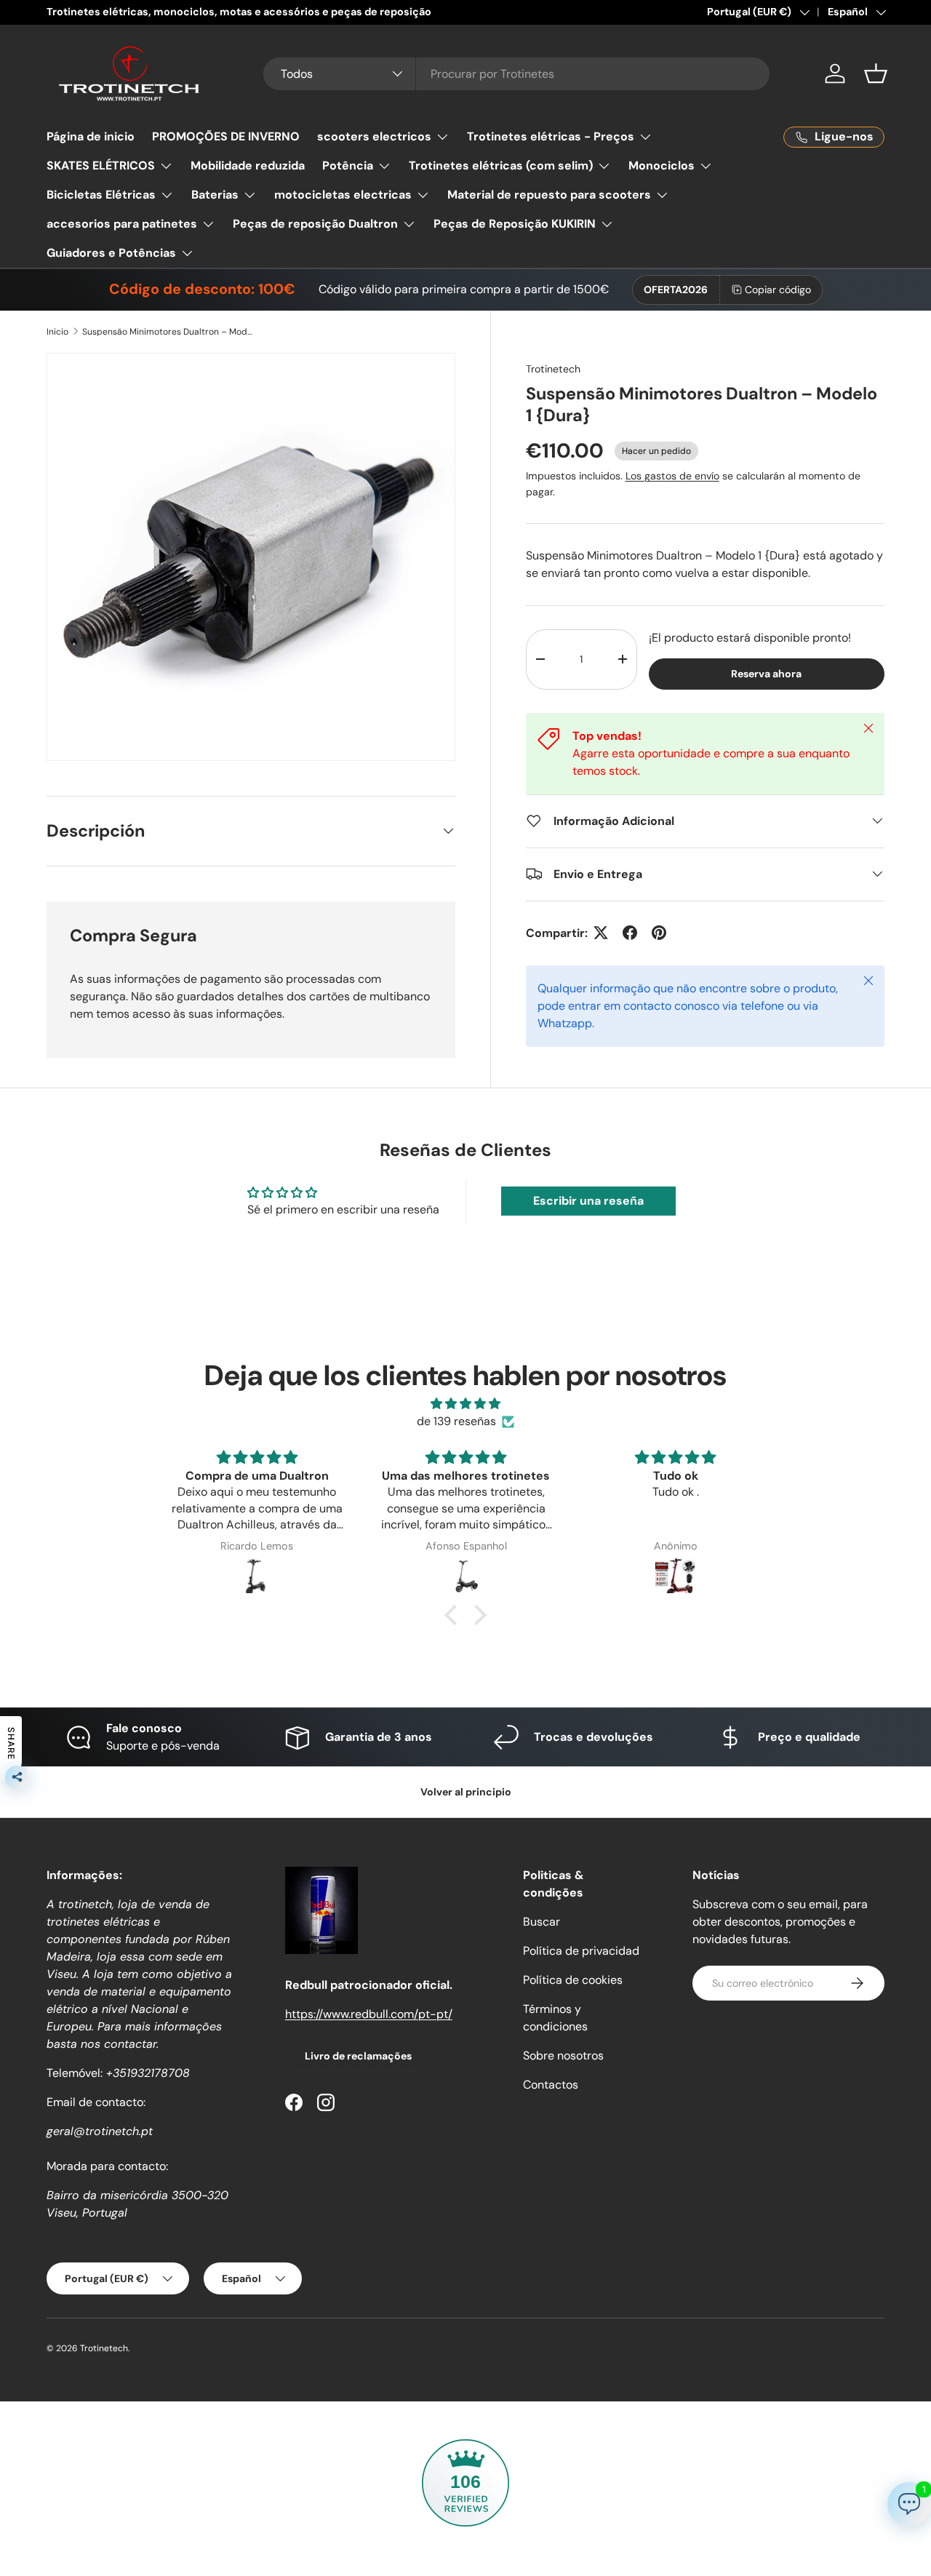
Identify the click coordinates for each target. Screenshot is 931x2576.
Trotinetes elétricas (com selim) (501, 166)
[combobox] (517, 74)
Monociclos (662, 166)
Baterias (215, 195)
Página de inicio (91, 136)
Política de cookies (573, 1980)
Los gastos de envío (672, 476)
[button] (876, 73)
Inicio (57, 332)
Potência (348, 166)
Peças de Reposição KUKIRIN (515, 224)
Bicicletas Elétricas (101, 195)
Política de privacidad (581, 1951)
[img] (465, 1404)
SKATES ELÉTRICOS (101, 166)
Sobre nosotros (563, 2055)
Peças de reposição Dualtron (315, 224)
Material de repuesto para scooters (549, 195)
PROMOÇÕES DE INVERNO (226, 136)
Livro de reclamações (358, 2056)
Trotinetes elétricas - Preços (551, 136)
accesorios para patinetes (122, 224)
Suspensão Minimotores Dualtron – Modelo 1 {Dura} (169, 332)
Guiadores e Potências (111, 253)
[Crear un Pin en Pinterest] (659, 933)
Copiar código (778, 290)
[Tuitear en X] (601, 933)
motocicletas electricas (343, 195)
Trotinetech (553, 369)
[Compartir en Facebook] (630, 933)
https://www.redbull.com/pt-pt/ (369, 2014)
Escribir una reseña (588, 1201)
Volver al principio (466, 1792)
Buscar (542, 1922)
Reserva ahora (766, 673)
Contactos (551, 2085)
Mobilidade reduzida (248, 166)
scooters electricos (374, 136)
